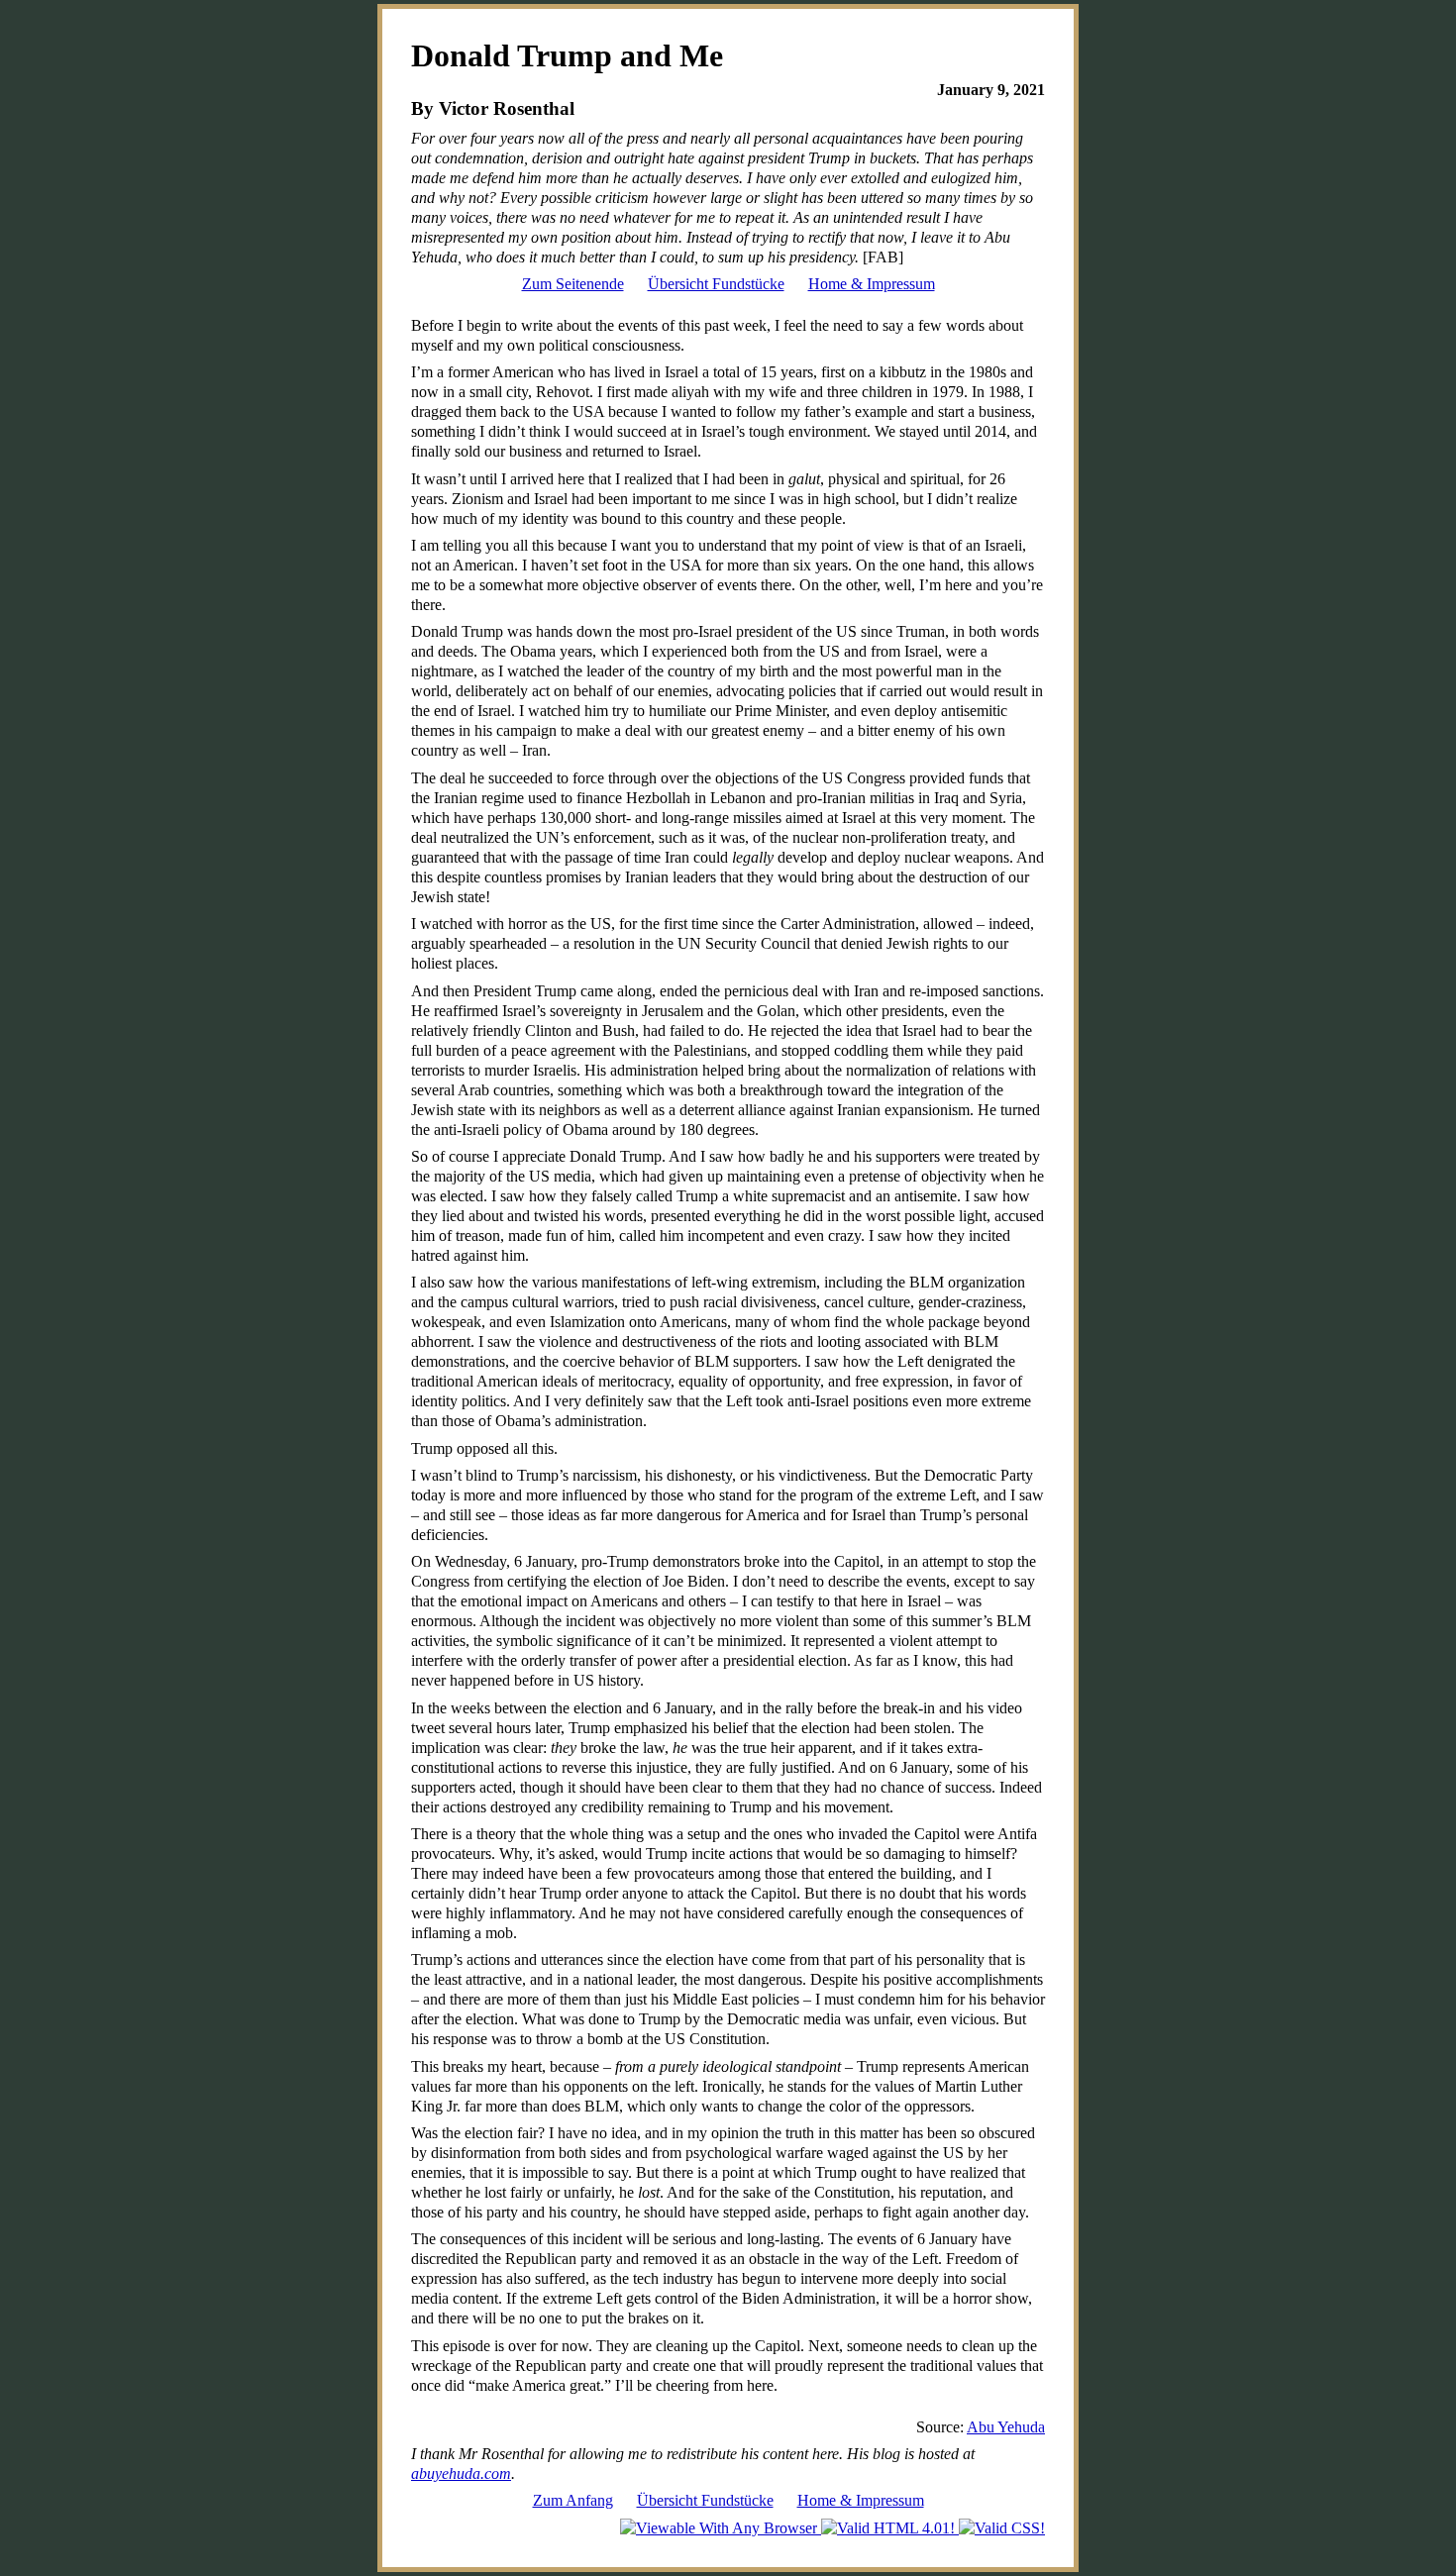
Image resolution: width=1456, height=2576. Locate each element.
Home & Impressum (872, 284)
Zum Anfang (573, 2500)
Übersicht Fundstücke (716, 284)
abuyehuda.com (461, 2473)
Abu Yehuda (1006, 2427)
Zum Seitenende (573, 284)
